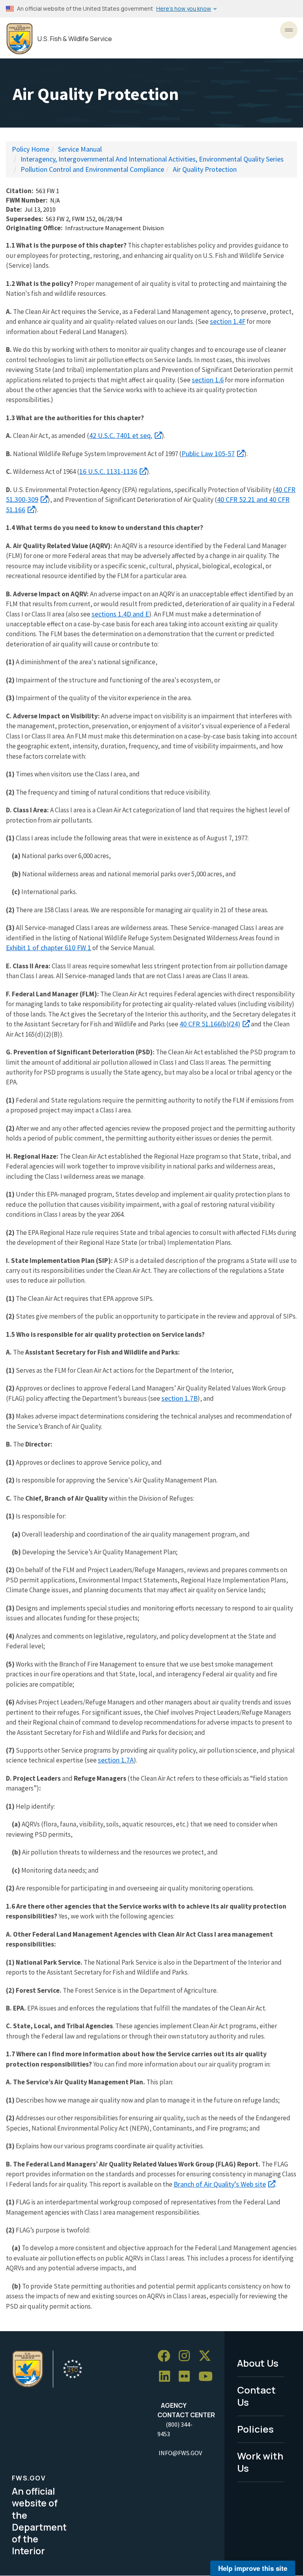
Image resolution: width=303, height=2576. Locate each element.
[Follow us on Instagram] (187, 2356)
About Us (258, 2363)
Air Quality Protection (205, 169)
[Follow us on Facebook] (166, 2356)
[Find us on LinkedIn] (167, 2377)
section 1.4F (228, 321)
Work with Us (260, 2462)
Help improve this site (253, 2568)
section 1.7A (116, 1760)
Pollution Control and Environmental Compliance (92, 169)
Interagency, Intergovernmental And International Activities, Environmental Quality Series (152, 159)
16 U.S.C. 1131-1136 (108, 471)
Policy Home (31, 149)
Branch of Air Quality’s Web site (220, 2184)
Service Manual (80, 149)
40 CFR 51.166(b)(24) (210, 1024)
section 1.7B (180, 1398)
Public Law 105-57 (208, 454)
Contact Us (256, 2396)
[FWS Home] (20, 39)
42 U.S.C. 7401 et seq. (121, 435)
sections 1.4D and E (120, 614)
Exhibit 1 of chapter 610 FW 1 (49, 948)
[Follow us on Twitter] (208, 2356)
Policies (255, 2429)
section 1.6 (208, 380)
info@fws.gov (180, 2453)
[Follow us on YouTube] (208, 2377)
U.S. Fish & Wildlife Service (75, 39)
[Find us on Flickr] (187, 2377)
